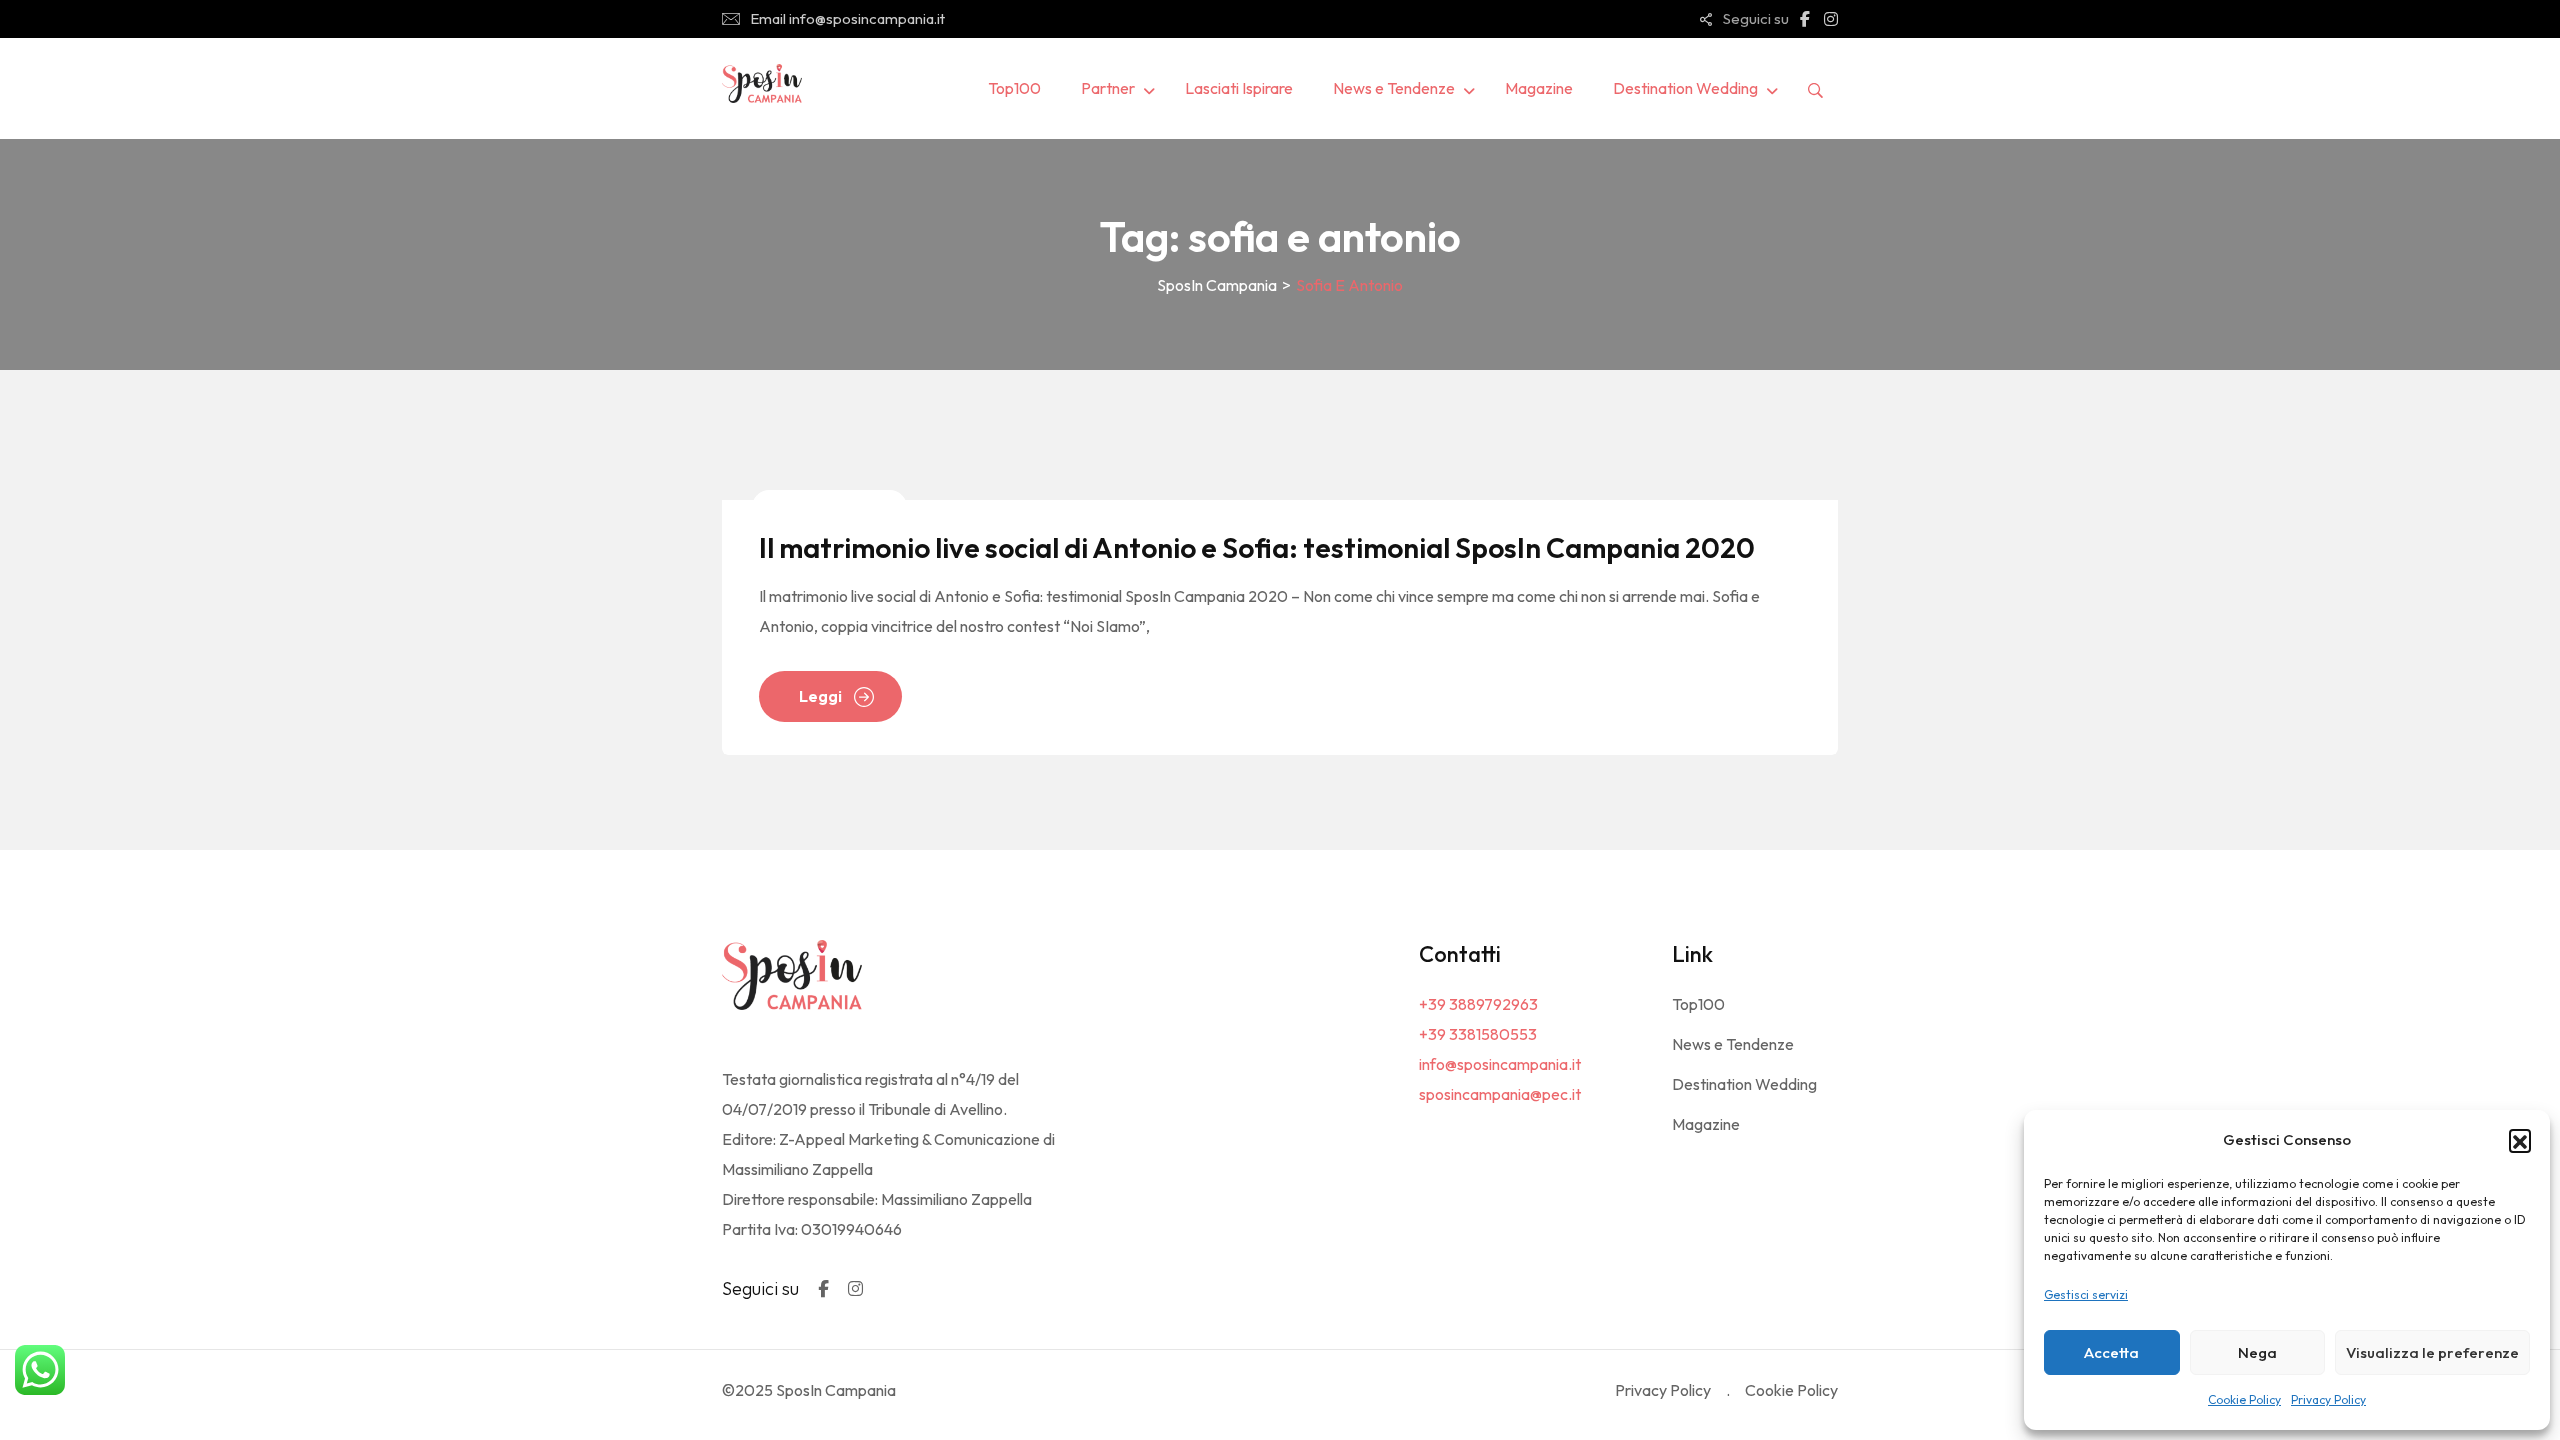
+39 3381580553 (1478, 1034)
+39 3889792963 (1478, 1004)
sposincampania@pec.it (1500, 1094)
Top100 (1014, 88)
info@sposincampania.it (1500, 1064)
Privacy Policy (2328, 1399)
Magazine (1539, 88)
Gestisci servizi (2086, 1294)
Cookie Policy (2244, 1399)
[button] (2520, 1140)
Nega (2257, 1352)
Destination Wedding (1685, 88)
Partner (1108, 88)
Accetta (2111, 1352)
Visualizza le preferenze (2432, 1352)
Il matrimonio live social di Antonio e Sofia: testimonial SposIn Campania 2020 (1257, 547)
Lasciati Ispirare (1239, 88)
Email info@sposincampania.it (847, 18)
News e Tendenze (1394, 88)
